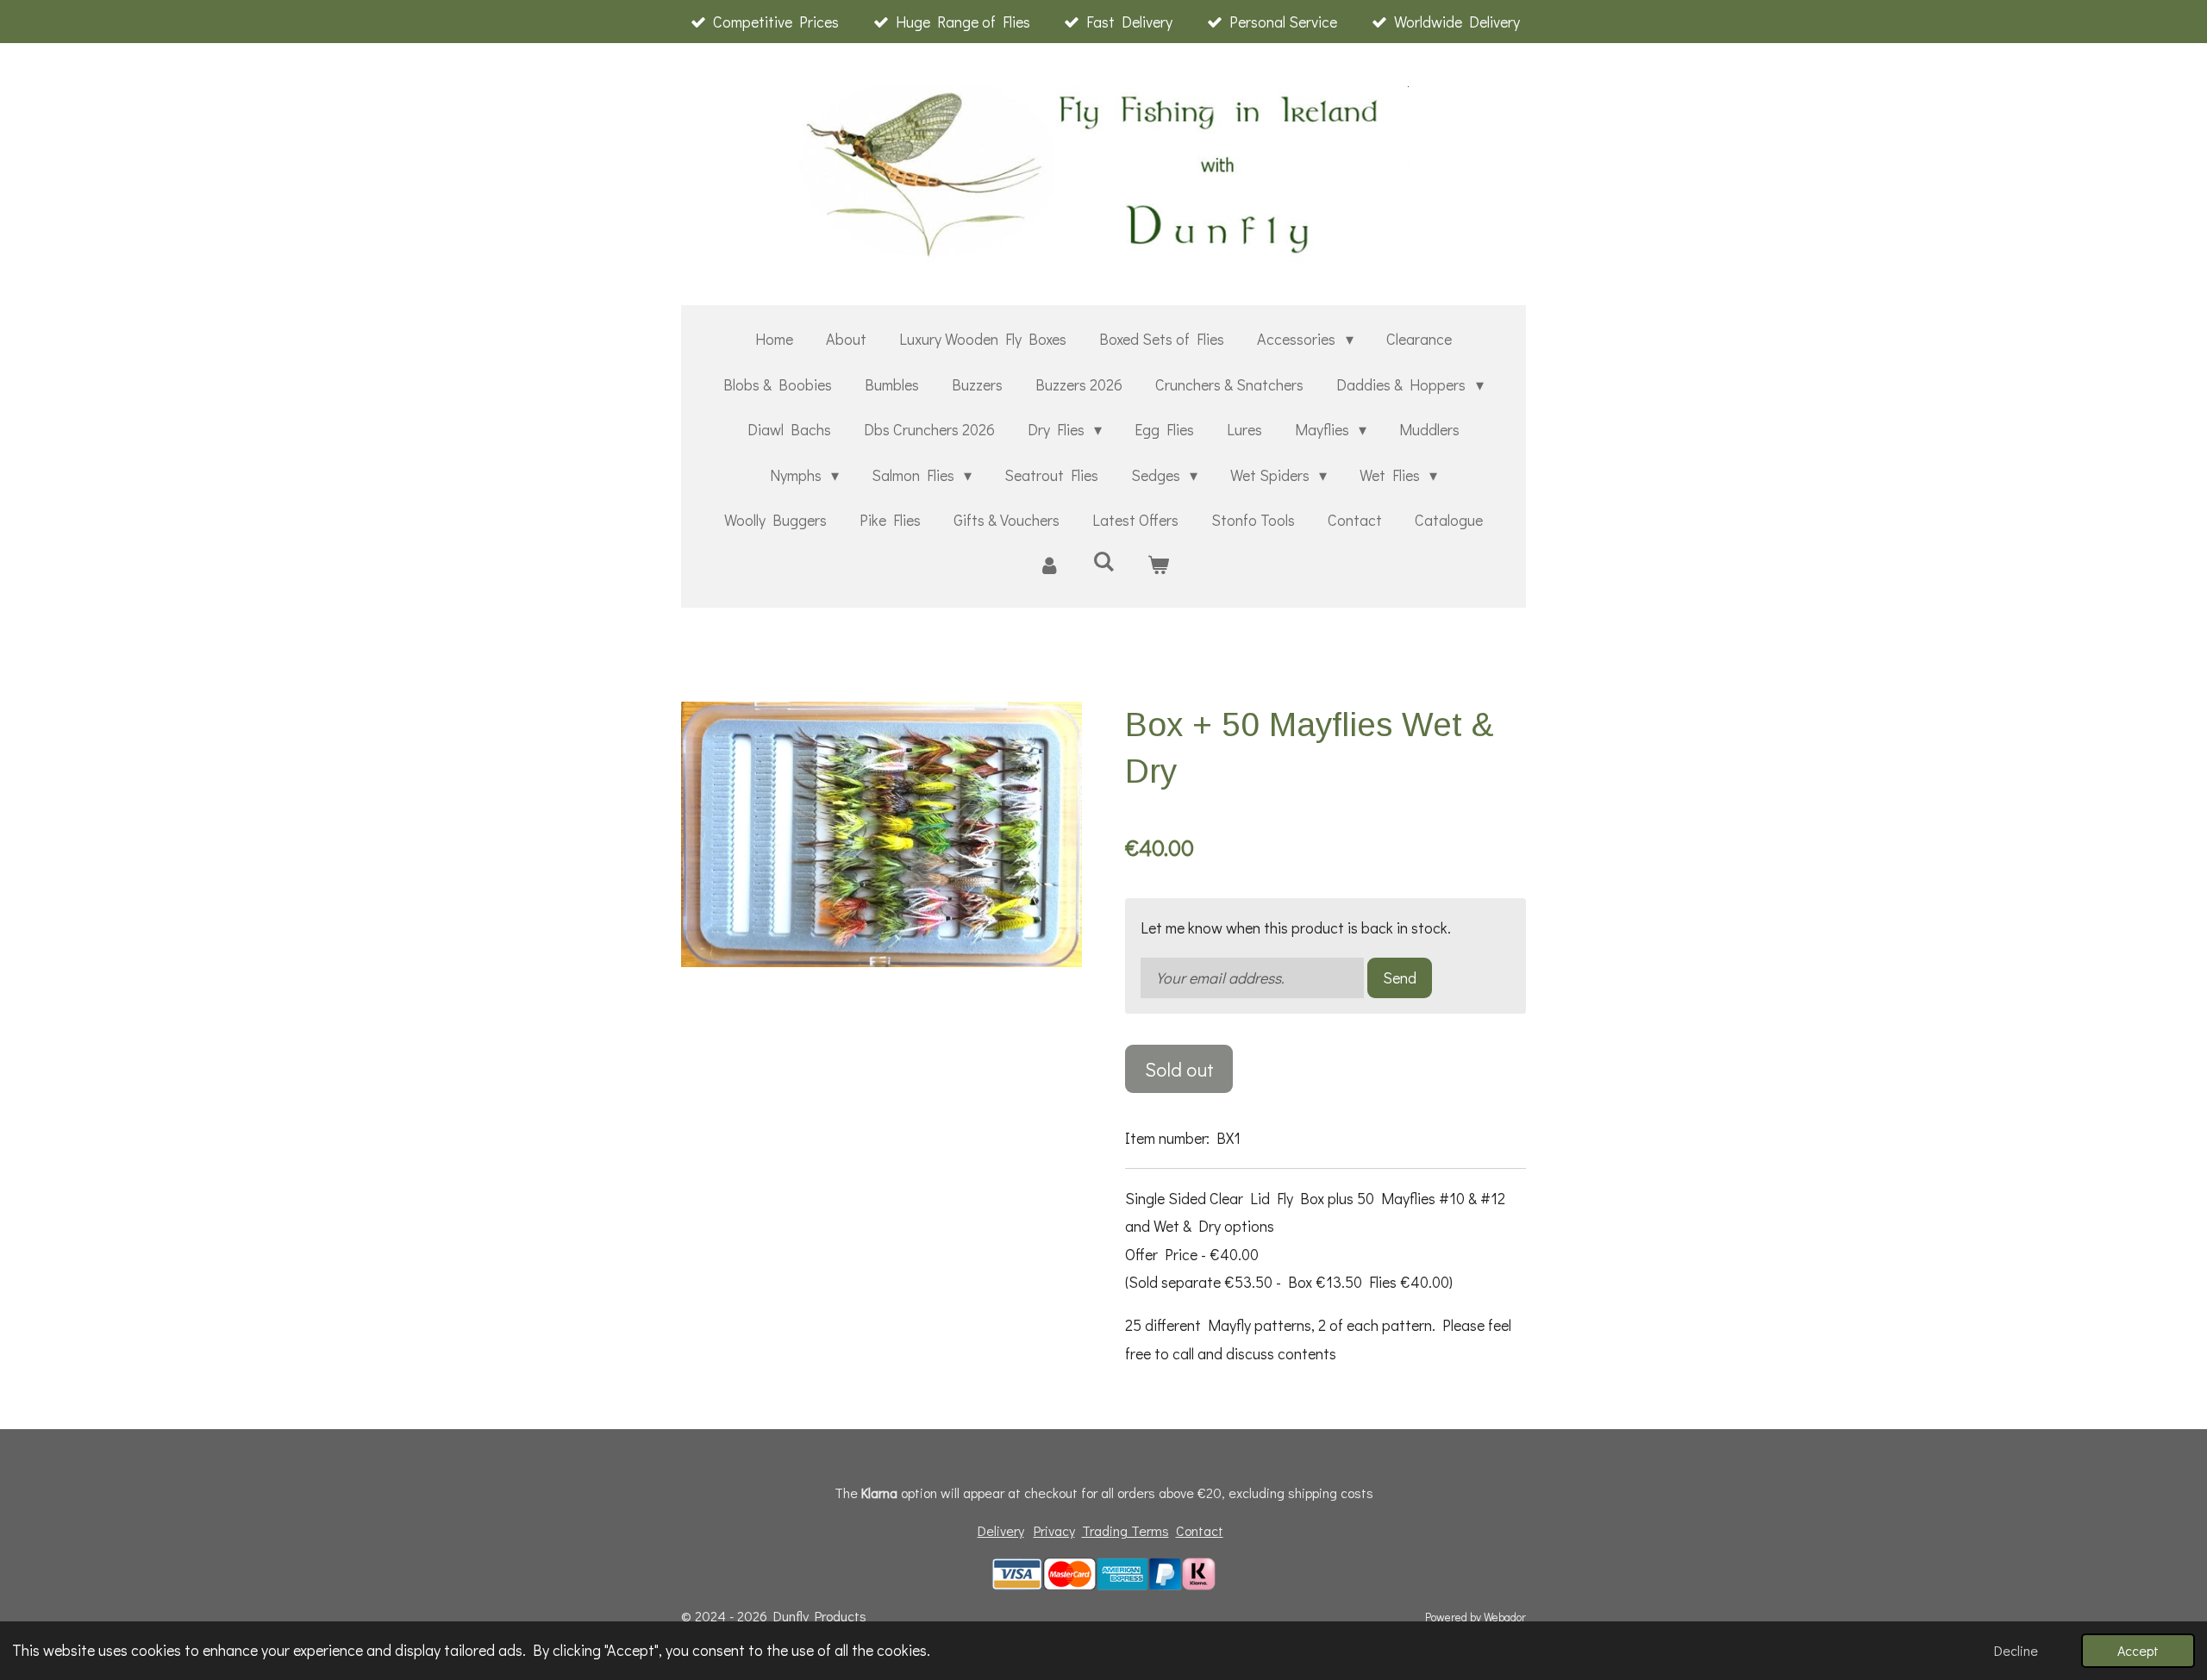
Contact (1200, 1530)
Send (1400, 977)
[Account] (1049, 565)
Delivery (1001, 1530)
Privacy (1054, 1530)
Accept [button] (2138, 1650)
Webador (1505, 1617)
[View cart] (1158, 565)
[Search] (1103, 561)
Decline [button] (2016, 1650)
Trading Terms (1125, 1530)
